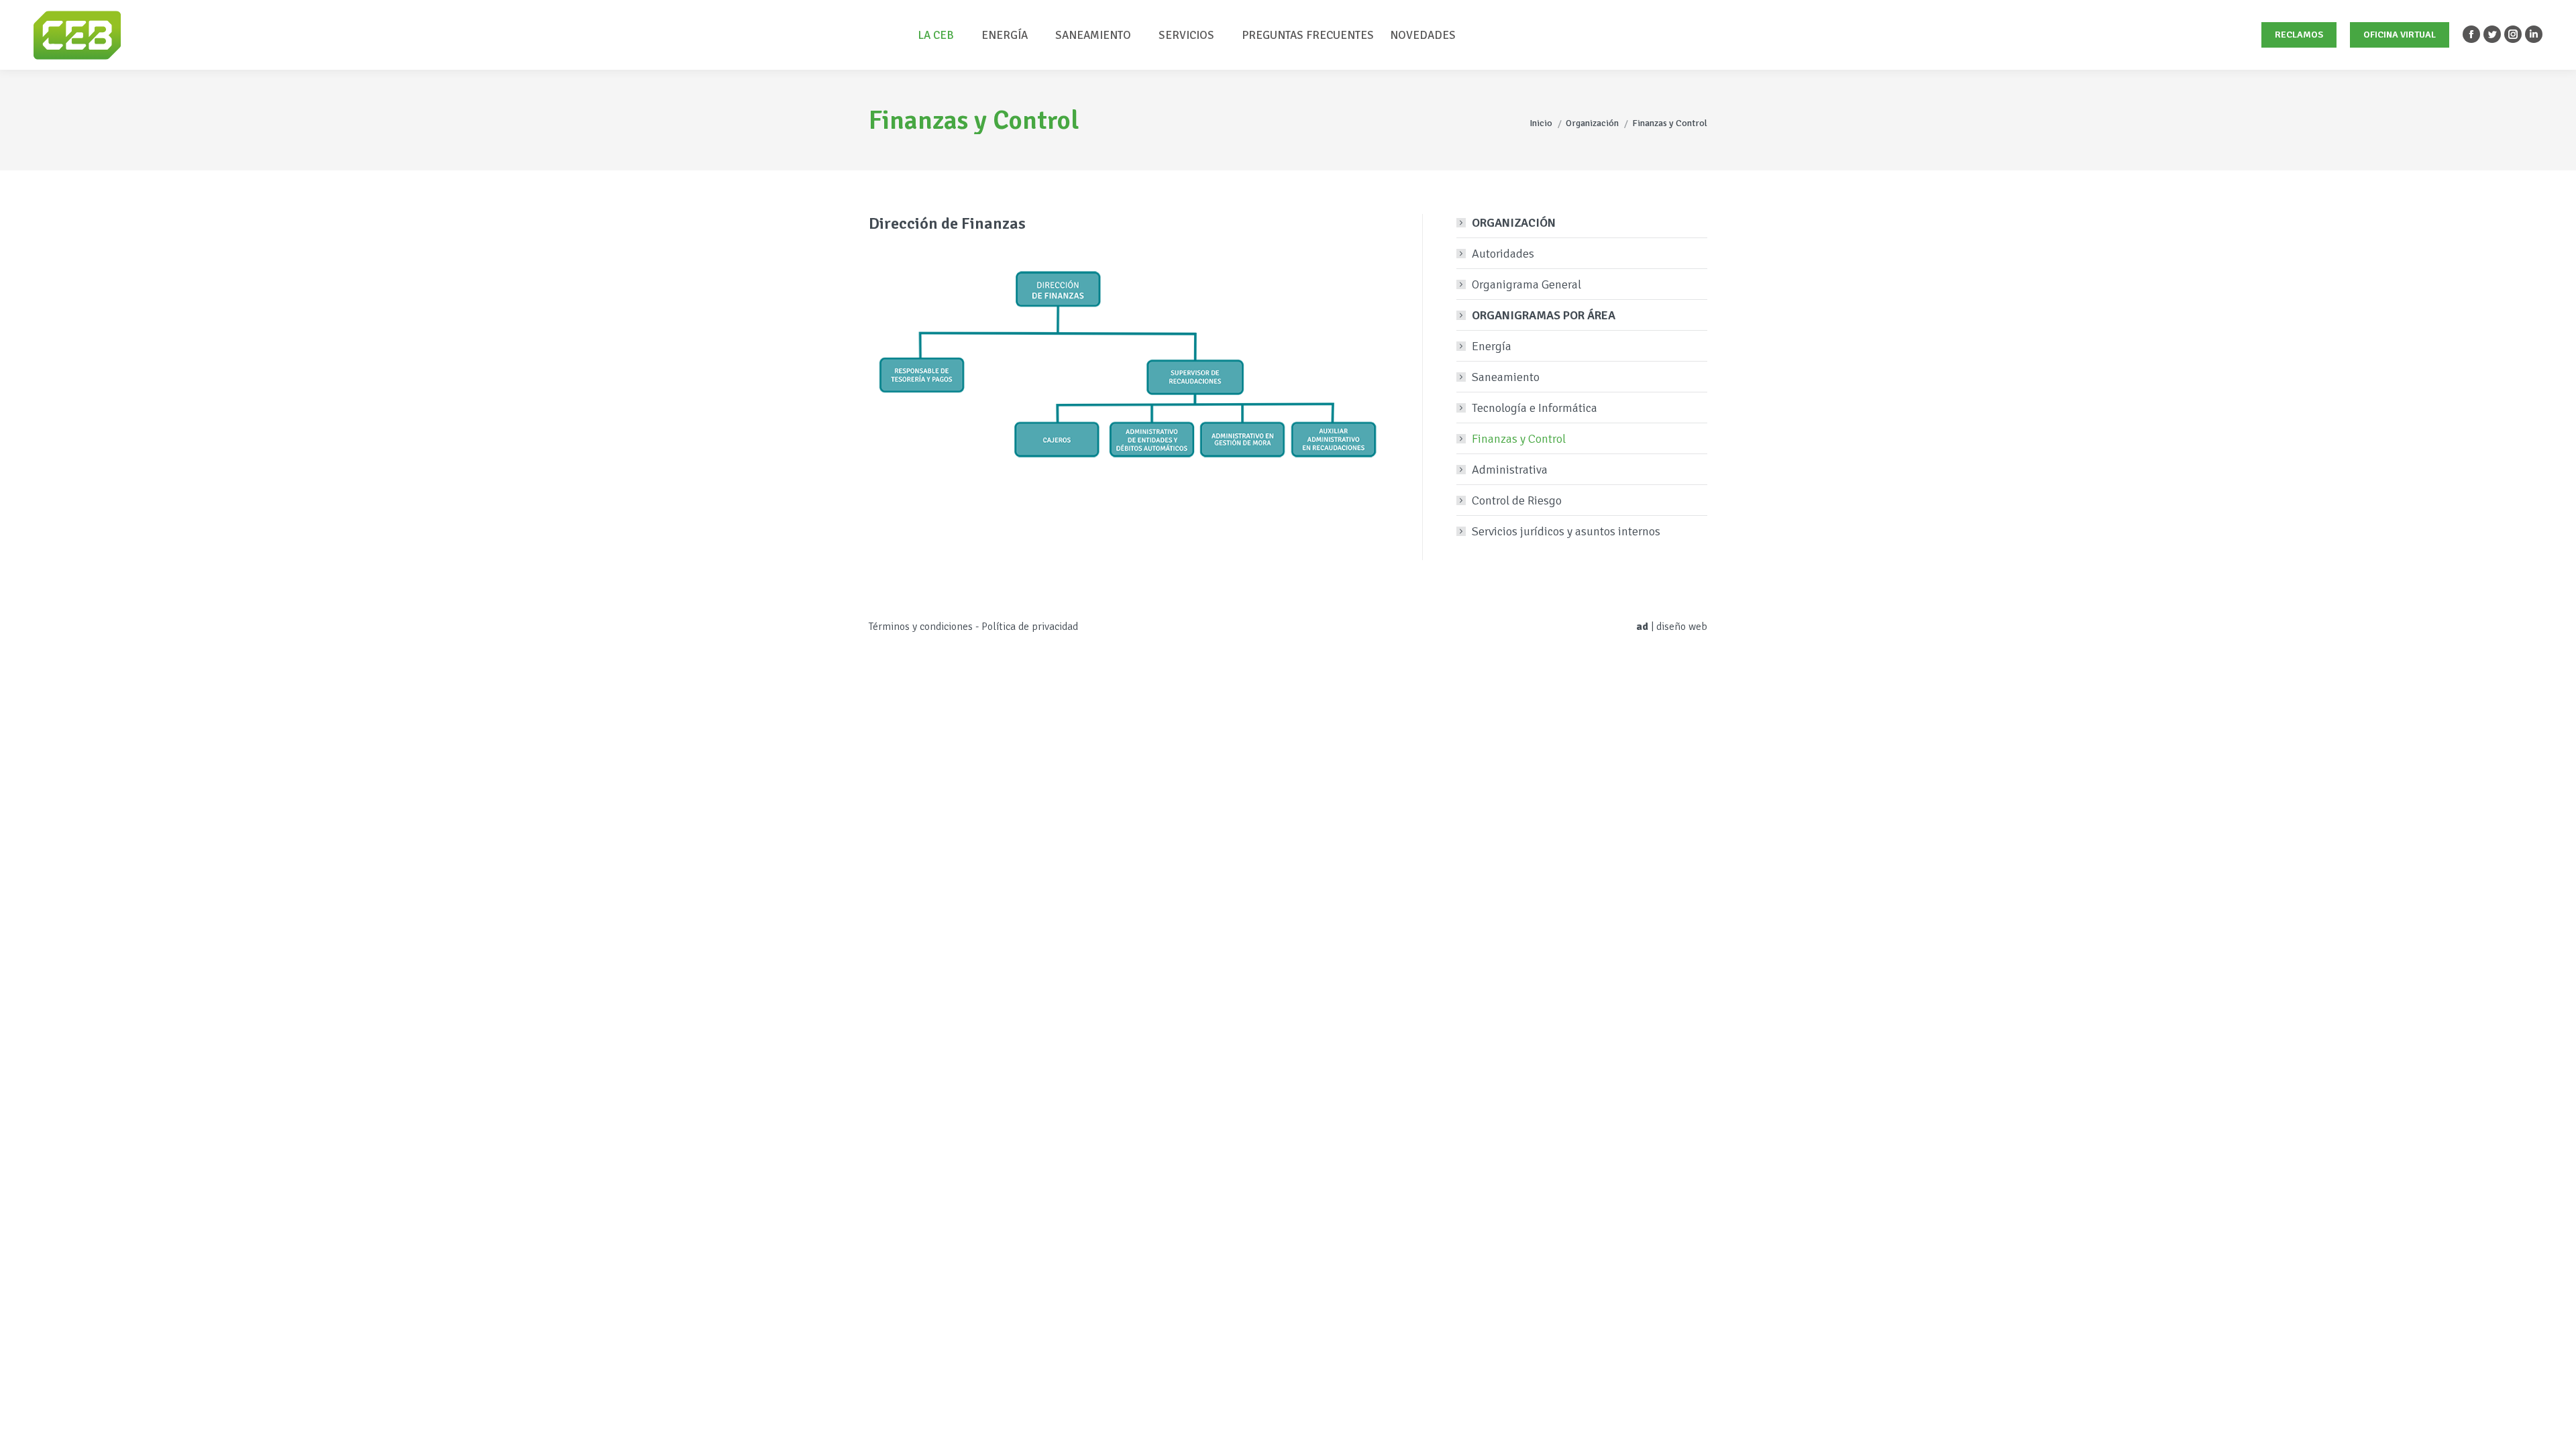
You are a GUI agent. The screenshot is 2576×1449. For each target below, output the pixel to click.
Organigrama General (1526, 284)
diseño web (1682, 627)
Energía (1492, 346)
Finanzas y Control (1519, 439)
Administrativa (1510, 470)
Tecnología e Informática (1535, 408)
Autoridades (1503, 254)
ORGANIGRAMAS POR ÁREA (1544, 315)
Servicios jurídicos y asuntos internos (1566, 531)
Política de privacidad (1030, 627)
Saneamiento (1506, 377)
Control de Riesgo (1517, 500)
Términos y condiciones (921, 627)
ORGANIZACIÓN (1514, 223)
